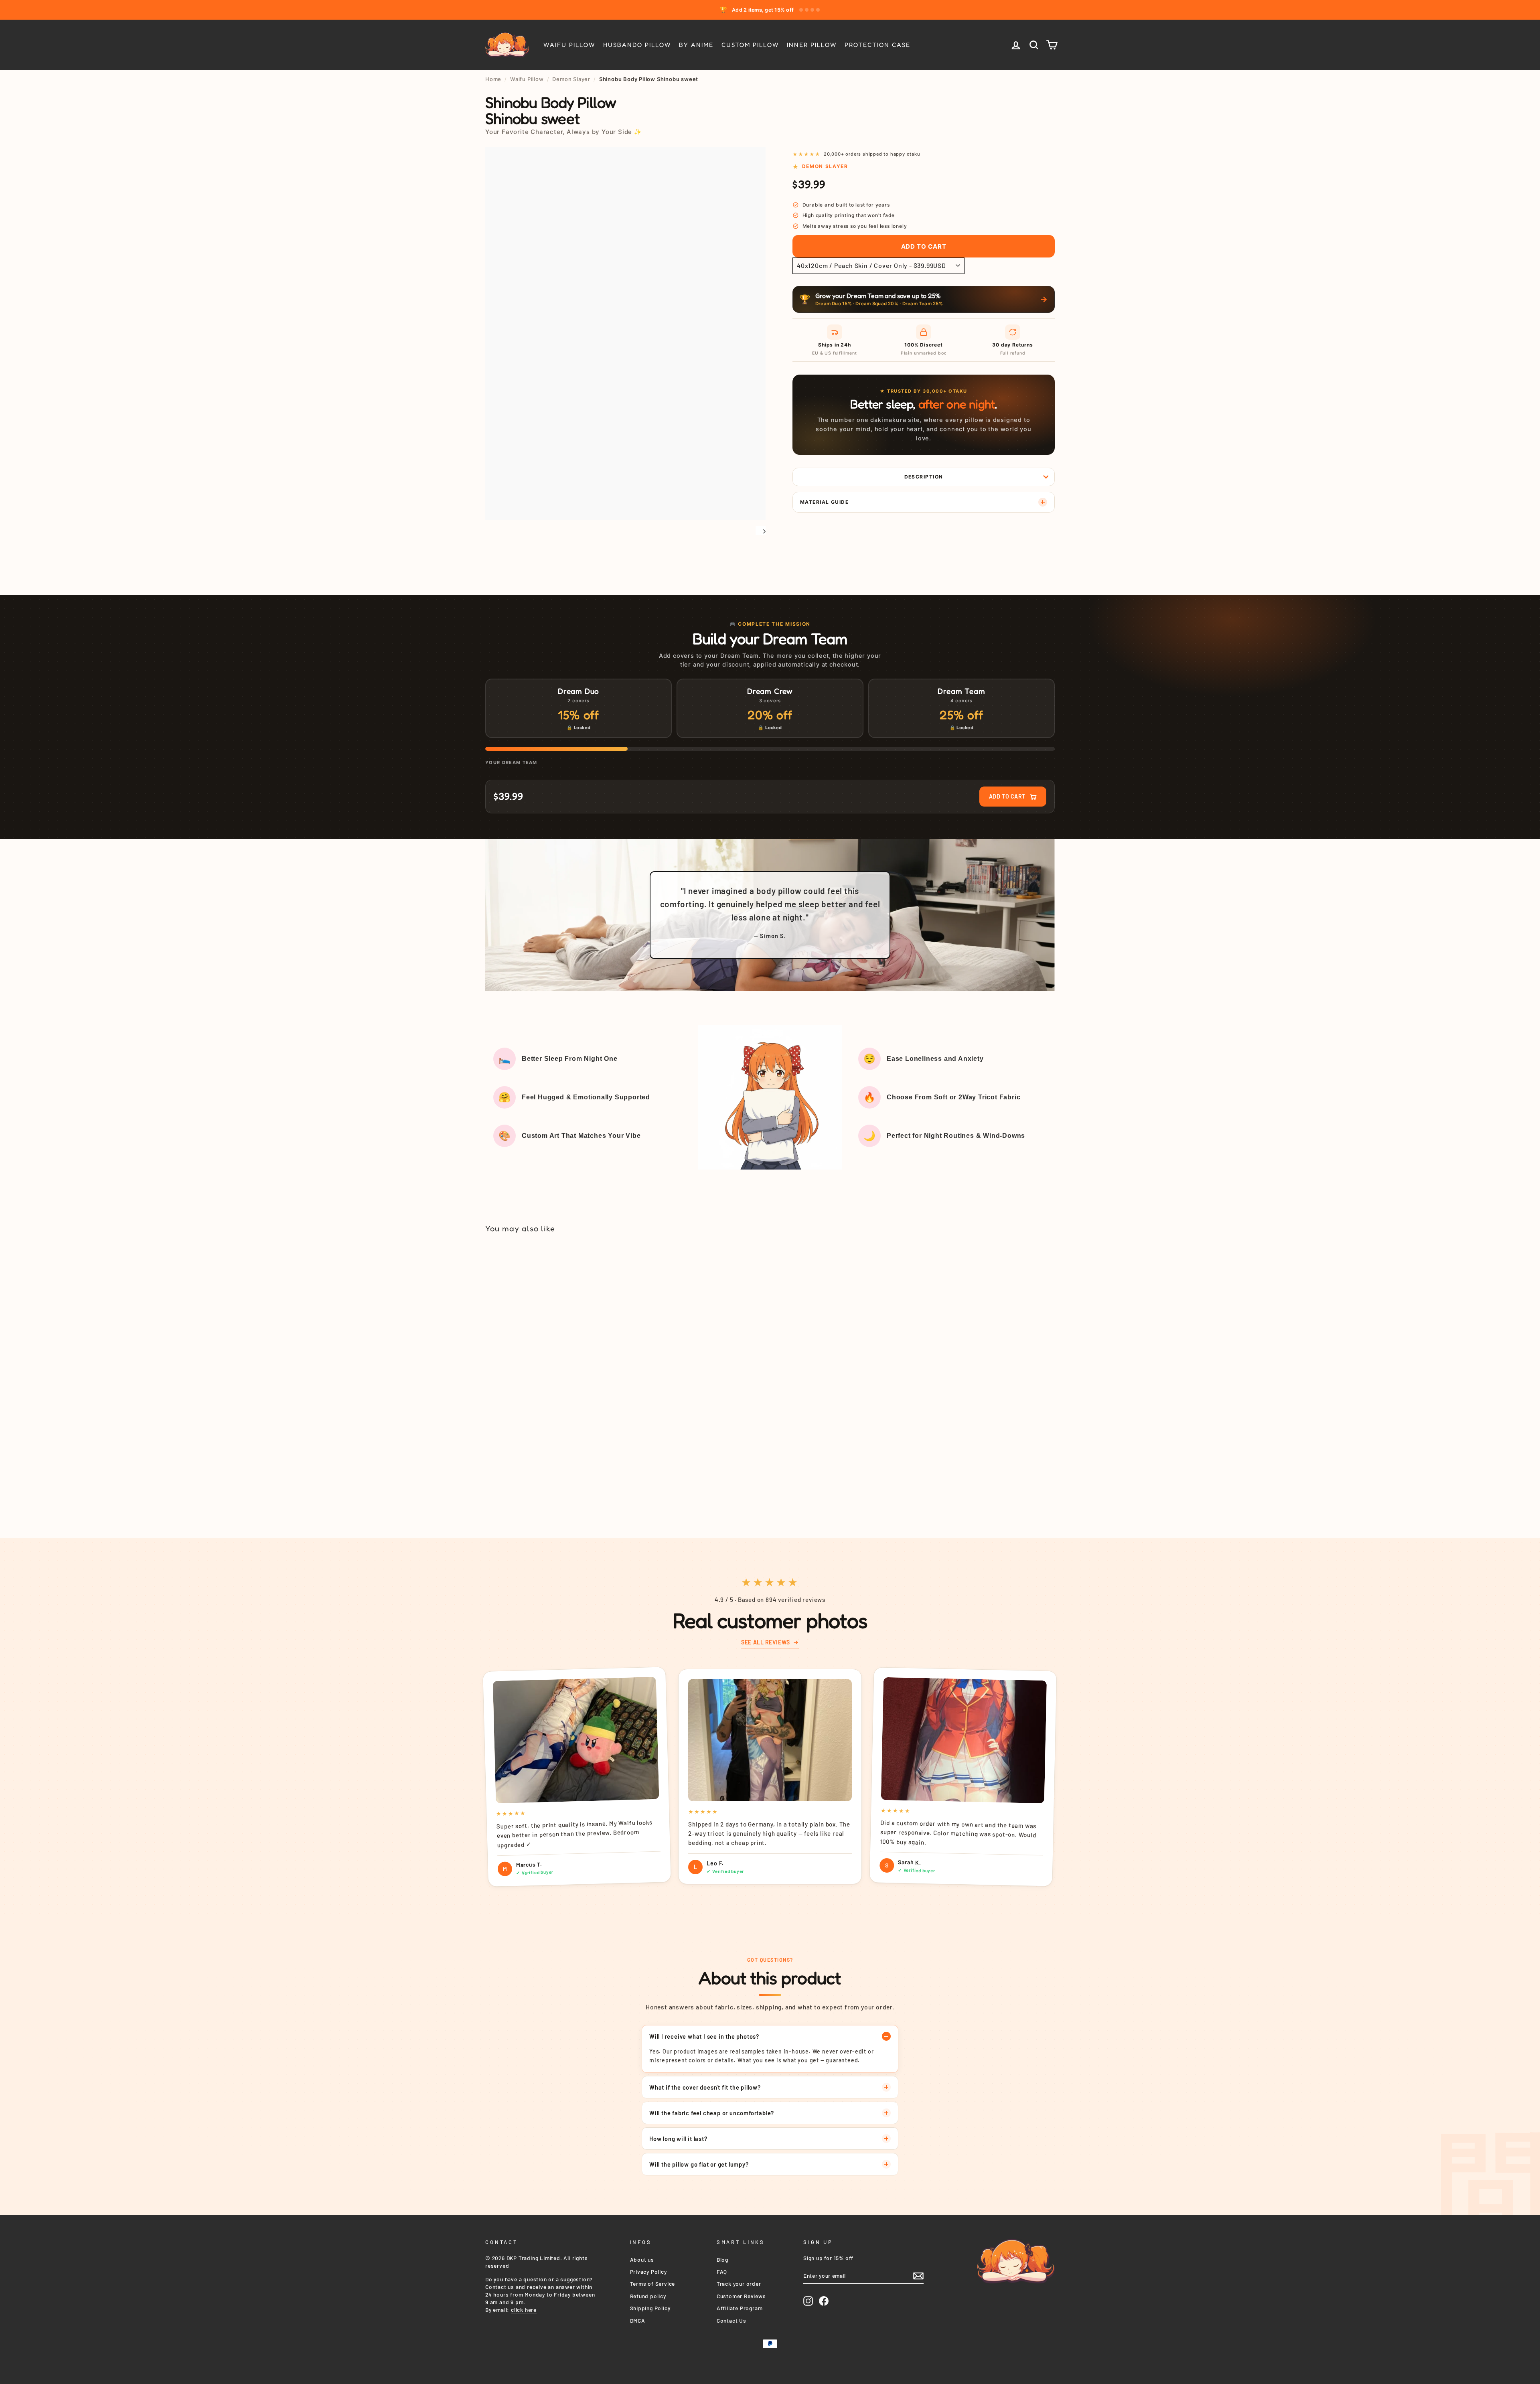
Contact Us (731, 2320)
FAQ (722, 2271)
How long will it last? (678, 2139)
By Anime (696, 45)
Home (493, 79)
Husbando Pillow (637, 45)
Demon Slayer (571, 79)
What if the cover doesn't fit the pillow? (705, 2087)
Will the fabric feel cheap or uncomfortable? (712, 2113)
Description (924, 477)
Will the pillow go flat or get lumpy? (699, 2164)
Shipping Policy (650, 2308)
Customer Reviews (741, 2296)
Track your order (739, 2284)
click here (524, 2310)
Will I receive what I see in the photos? (704, 2036)
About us (642, 2259)
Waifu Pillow (569, 45)
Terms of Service (653, 2284)
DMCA (638, 2320)
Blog (722, 2259)
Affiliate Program (740, 2308)
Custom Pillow (750, 45)
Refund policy (648, 2296)
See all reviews (765, 1642)
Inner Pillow (812, 45)
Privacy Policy (648, 2271)
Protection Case (877, 45)
